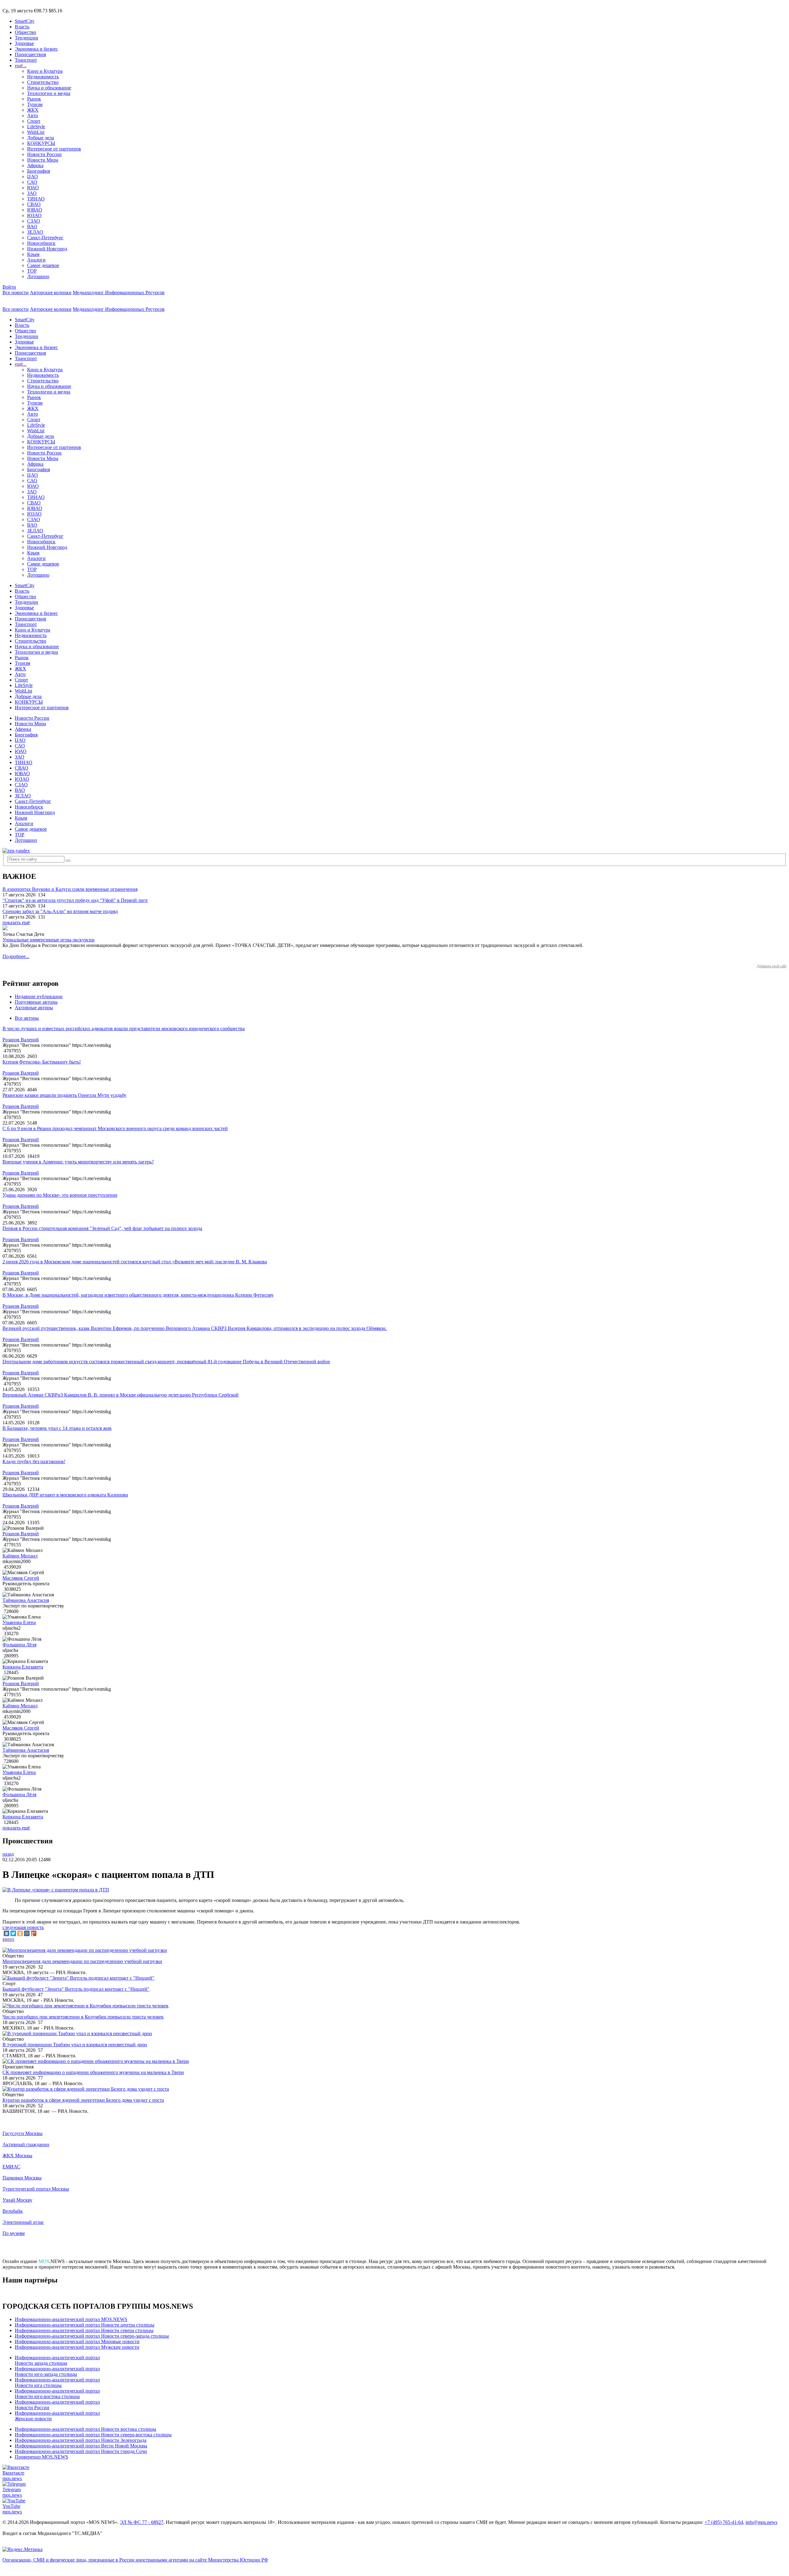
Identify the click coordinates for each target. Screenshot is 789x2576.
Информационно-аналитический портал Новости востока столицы (86, 2429)
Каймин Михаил (20, 1556)
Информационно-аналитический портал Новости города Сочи (81, 2451)
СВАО (34, 204)
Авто (33, 115)
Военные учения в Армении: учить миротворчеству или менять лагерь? (78, 1162)
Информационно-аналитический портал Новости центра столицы (85, 2325)
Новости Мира (43, 160)
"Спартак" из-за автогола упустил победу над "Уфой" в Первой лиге (75, 900)
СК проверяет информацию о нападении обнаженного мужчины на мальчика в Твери (93, 2072)
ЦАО (33, 177)
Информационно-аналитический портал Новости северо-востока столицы (93, 2435)
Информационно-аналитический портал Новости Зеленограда (81, 2440)
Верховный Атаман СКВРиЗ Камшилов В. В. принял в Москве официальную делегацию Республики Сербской (121, 1395)
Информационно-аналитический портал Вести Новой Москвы (81, 2446)
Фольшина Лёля (19, 1645)
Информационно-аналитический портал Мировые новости (77, 2341)
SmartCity (25, 21)
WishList (36, 132)
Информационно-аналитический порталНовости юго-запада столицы (57, 2371)
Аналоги (36, 260)
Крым (33, 254)
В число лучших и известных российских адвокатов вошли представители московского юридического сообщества (124, 1029)
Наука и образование (49, 88)
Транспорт (26, 60)
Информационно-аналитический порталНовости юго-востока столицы (57, 2394)
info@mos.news (761, 2522)
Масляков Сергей (21, 1578)
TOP (32, 271)
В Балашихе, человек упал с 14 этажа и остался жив (57, 1428)
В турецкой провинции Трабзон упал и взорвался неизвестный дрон (75, 2045)
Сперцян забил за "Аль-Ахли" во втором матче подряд (60, 911)
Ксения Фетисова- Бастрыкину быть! (42, 1062)
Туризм (35, 104)
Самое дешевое (43, 265)
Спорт (34, 121)
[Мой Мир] (27, 1933)
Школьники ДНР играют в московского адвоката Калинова (65, 1495)
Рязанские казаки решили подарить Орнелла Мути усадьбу (64, 1095)
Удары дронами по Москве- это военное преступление (60, 1195)
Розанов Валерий (21, 1040)
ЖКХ (33, 110)
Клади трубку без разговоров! (34, 1461)
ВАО (32, 226)
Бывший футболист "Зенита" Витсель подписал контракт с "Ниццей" (76, 1989)
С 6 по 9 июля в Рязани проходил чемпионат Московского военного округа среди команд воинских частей (115, 1128)
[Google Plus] (34, 1933)
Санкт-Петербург (45, 238)
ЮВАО (35, 210)
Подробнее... (16, 956)
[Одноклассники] (20, 1933)
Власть (22, 27)
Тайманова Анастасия (26, 1600)
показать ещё (16, 922)
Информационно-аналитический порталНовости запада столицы (57, 2360)
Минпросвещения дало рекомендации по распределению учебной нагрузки (82, 1961)
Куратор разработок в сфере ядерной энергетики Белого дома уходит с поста (83, 2100)
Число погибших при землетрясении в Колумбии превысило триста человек (83, 2017)
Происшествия (30, 54)
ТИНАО (36, 199)
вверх (8, 1939)
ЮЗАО (34, 215)
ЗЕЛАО (35, 232)
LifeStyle (36, 127)
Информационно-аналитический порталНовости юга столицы (57, 2383)
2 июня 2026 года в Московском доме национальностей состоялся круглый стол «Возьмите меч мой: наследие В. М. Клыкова (135, 1262)
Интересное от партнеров (54, 149)
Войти (9, 287)
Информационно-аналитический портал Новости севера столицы (84, 2330)
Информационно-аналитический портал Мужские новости (77, 2347)
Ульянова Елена (19, 1622)
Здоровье (24, 43)
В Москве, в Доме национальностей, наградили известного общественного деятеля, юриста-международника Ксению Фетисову (138, 1295)
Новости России (44, 154)
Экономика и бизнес (36, 49)
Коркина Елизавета (23, 1667)
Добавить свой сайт (772, 966)
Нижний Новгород (47, 249)
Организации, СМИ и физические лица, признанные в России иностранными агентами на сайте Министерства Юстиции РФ (135, 2560)
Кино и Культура (45, 71)
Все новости (16, 292)
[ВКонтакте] (6, 1933)
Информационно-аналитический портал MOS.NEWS (71, 2319)
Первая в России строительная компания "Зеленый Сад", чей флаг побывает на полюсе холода (102, 1228)
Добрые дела (41, 138)
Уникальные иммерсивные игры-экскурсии (49, 940)
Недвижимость (43, 77)
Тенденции (27, 38)
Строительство (43, 82)
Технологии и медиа (49, 93)
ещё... (21, 66)
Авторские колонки (51, 292)
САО (32, 182)
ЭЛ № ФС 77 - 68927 (142, 2522)
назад (8, 1854)
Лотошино (38, 276)
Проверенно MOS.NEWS (41, 2457)
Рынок (34, 99)
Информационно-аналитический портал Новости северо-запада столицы (92, 2336)
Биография (39, 171)
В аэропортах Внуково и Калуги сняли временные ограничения (70, 889)
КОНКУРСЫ (41, 143)
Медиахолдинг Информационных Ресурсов (119, 292)
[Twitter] (13, 1933)
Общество (25, 32)
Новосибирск (41, 243)
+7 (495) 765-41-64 (724, 2522)
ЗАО (32, 193)
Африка (35, 165)
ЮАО (33, 188)
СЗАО (34, 221)
